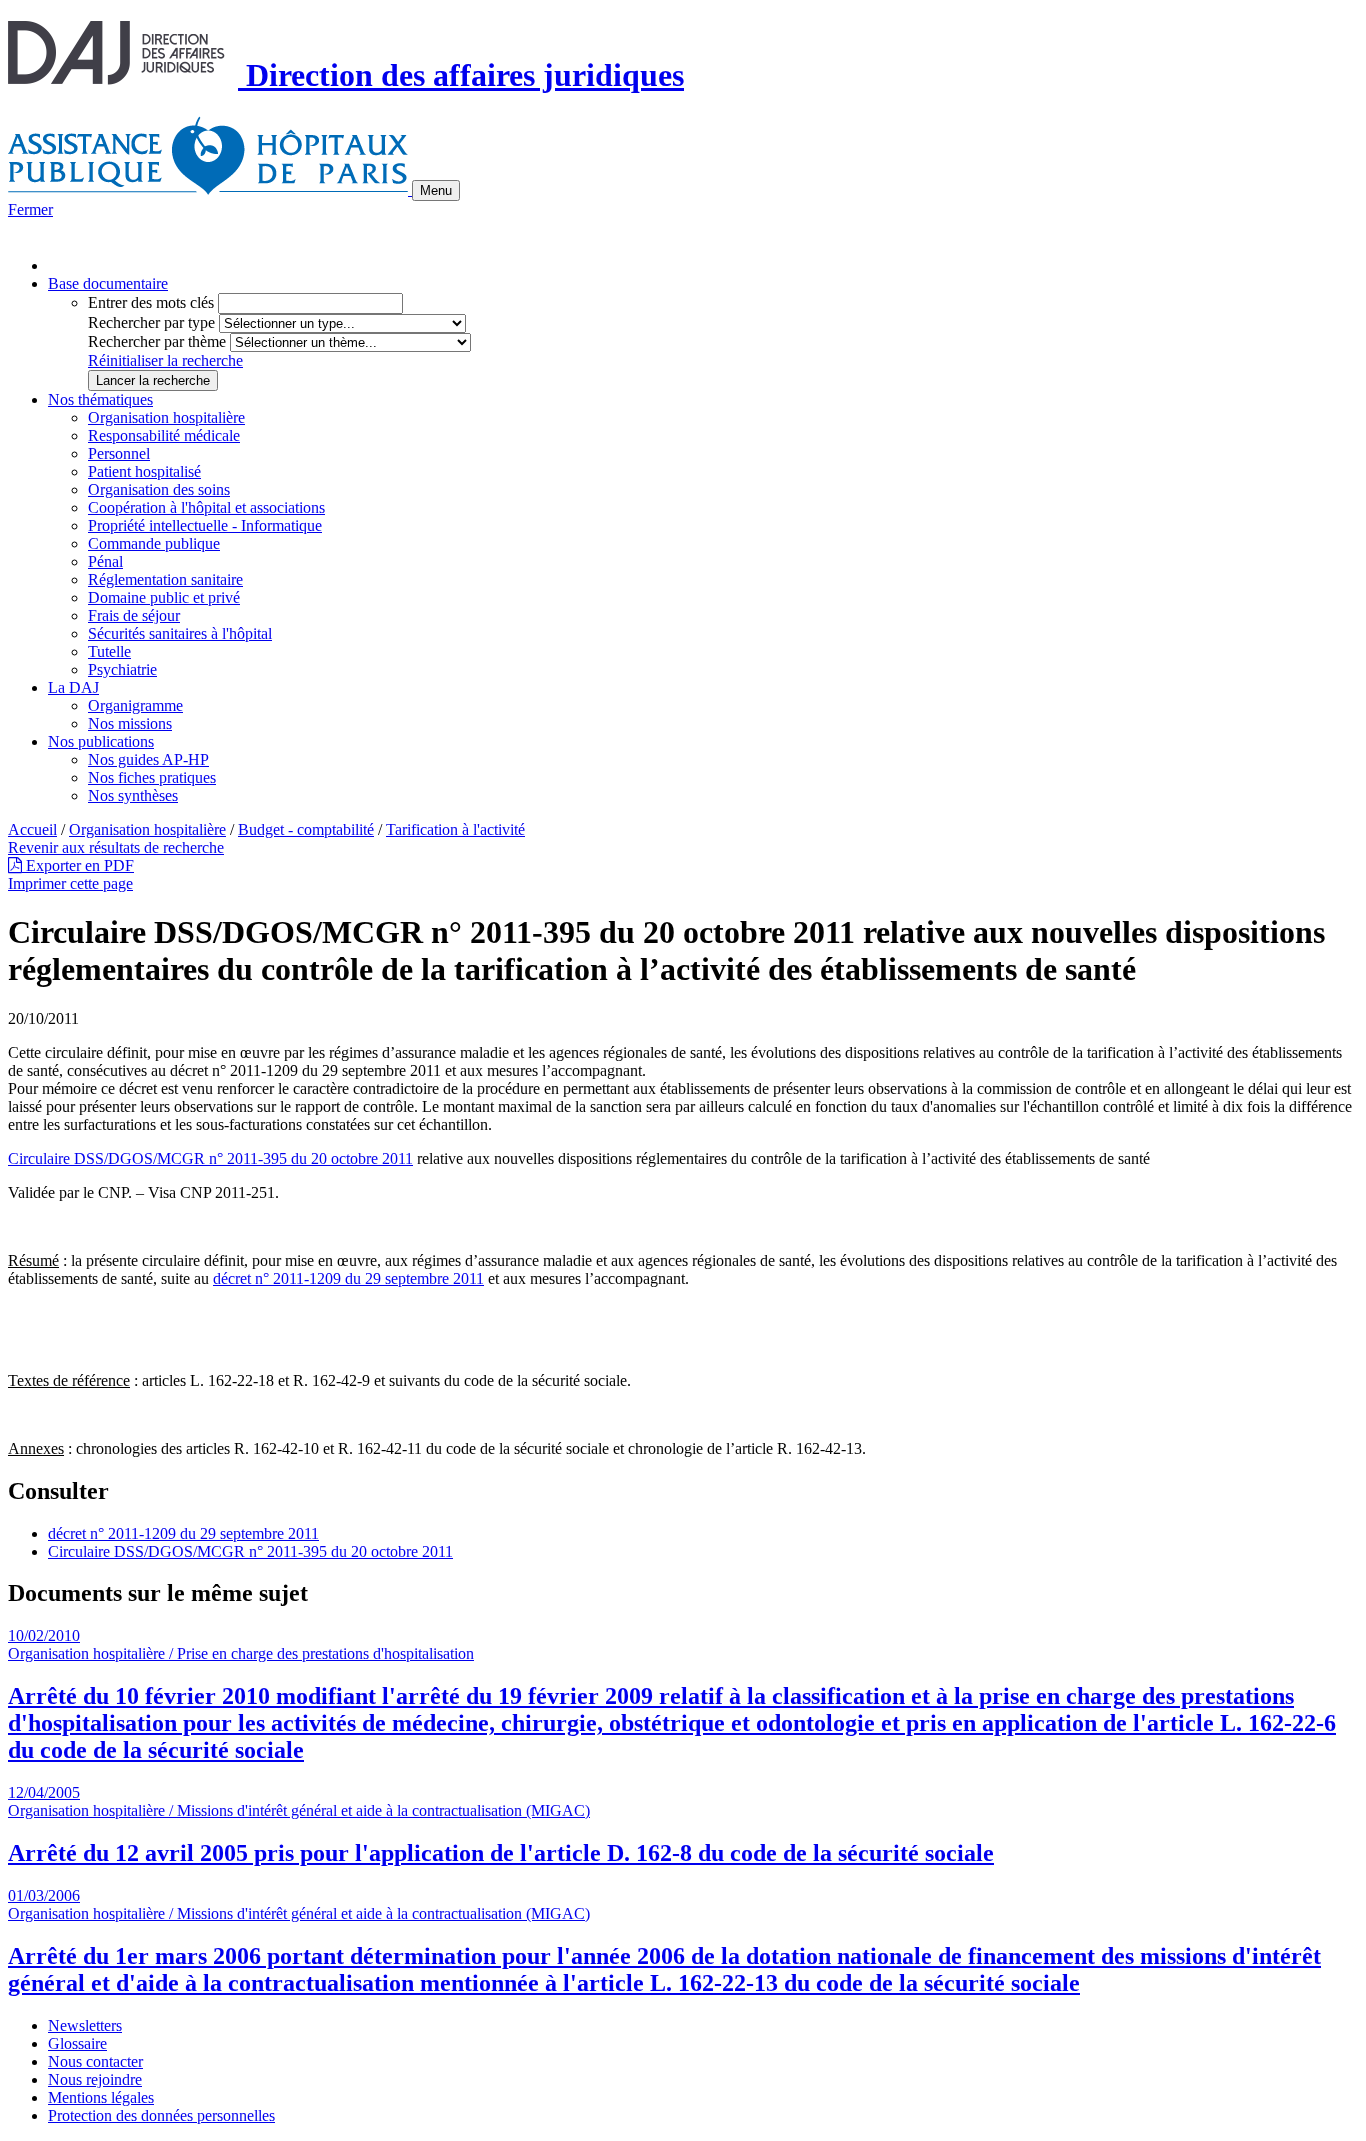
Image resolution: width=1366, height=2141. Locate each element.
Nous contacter (95, 2061)
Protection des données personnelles (161, 2115)
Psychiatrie (122, 669)
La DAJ (73, 687)
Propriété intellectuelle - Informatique (205, 525)
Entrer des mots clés (151, 302)
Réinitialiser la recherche (165, 360)
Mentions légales (101, 2097)
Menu (436, 190)
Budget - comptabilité (306, 829)
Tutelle (109, 651)
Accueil (32, 829)
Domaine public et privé (164, 597)
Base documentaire (108, 283)
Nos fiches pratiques (152, 777)
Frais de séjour (134, 615)
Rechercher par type (151, 322)
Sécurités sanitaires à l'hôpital (180, 633)
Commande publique (154, 543)
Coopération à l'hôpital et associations (206, 507)
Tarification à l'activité (455, 829)
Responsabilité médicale (164, 435)
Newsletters (85, 2025)
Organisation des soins (159, 489)
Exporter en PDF (78, 865)
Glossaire (77, 2043)
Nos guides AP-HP (148, 759)
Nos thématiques (100, 399)
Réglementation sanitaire (165, 579)
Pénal (105, 561)
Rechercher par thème (157, 341)
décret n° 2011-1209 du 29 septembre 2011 (348, 1278)
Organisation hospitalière (166, 417)
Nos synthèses (133, 795)
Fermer (30, 209)
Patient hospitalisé (144, 471)
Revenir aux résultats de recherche (116, 847)
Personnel (119, 453)
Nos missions (130, 723)
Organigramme (135, 705)
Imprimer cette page (70, 883)
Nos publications (101, 741)
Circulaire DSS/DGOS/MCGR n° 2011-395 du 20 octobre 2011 (210, 1158)
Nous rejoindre (95, 2079)
